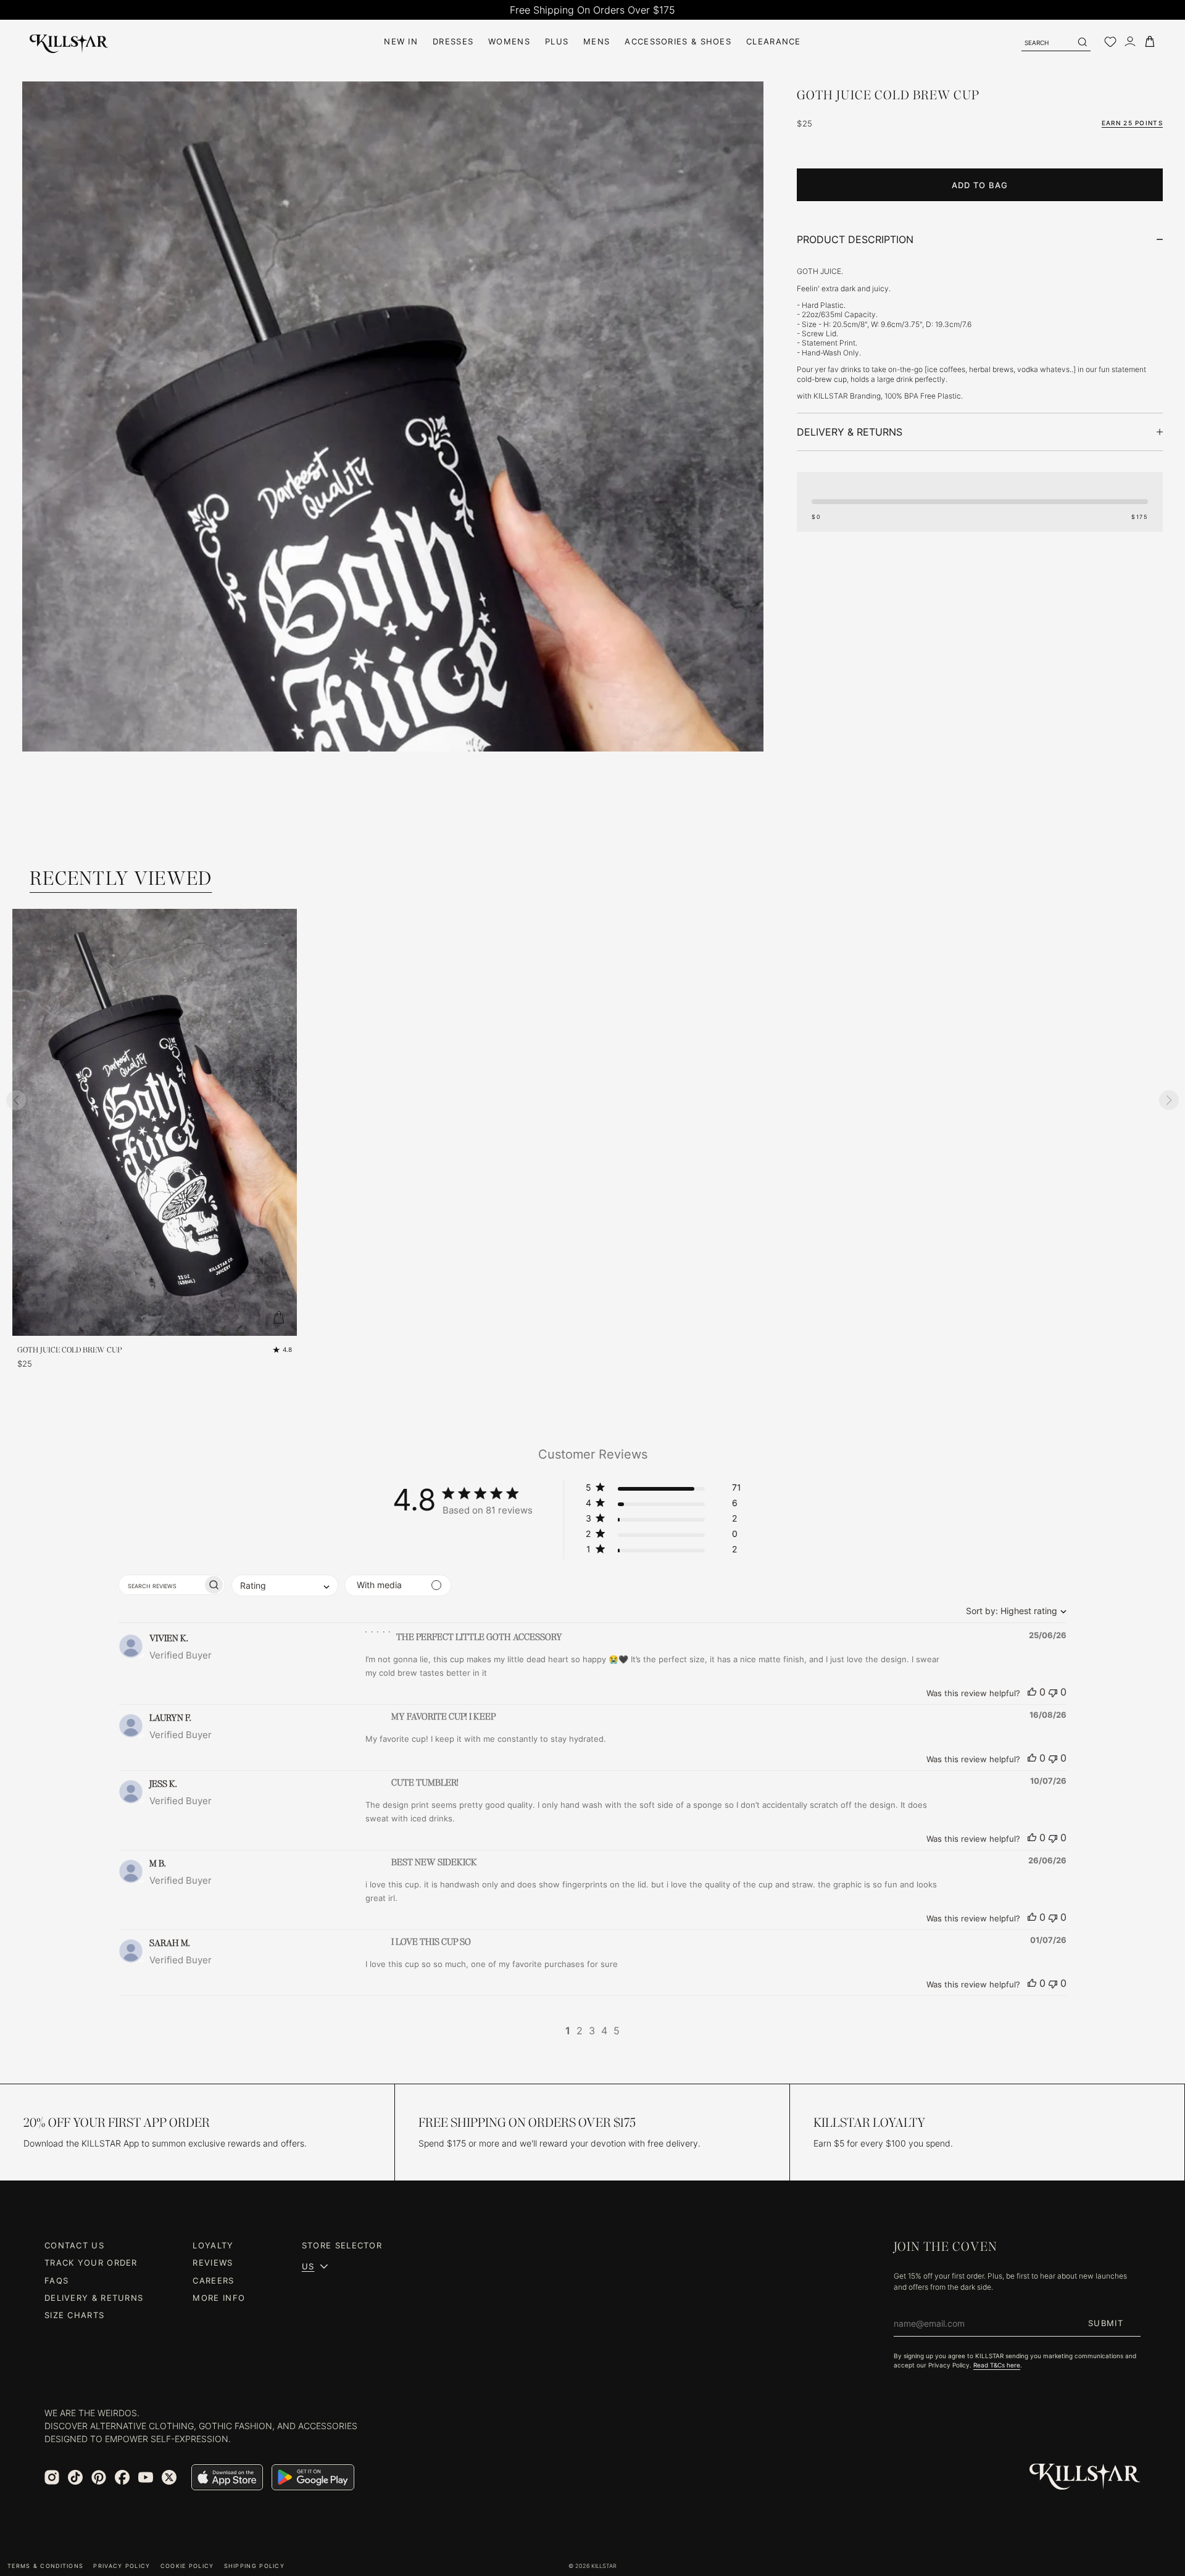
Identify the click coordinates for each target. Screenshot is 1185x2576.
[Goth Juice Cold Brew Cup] (393, 637)
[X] (169, 2477)
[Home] (69, 42)
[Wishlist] (1110, 42)
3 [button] (592, 2031)
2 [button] (580, 2031)
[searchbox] (161, 1585)
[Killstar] (1085, 2477)
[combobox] (1013, 1611)
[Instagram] (52, 2477)
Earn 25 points (1132, 123)
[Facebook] (122, 2477)
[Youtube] (146, 2477)
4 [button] (604, 2031)
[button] (663, 1490)
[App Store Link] (227, 2477)
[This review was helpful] (1032, 1692)
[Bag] (1150, 42)
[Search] (1082, 42)
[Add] (278, 1317)
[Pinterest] (99, 2477)
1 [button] (568, 2031)
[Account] (1130, 42)
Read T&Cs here (997, 2365)
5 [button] (617, 2031)
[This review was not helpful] (1053, 1692)
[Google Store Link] (313, 2477)
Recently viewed (121, 878)
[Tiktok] (75, 2477)
